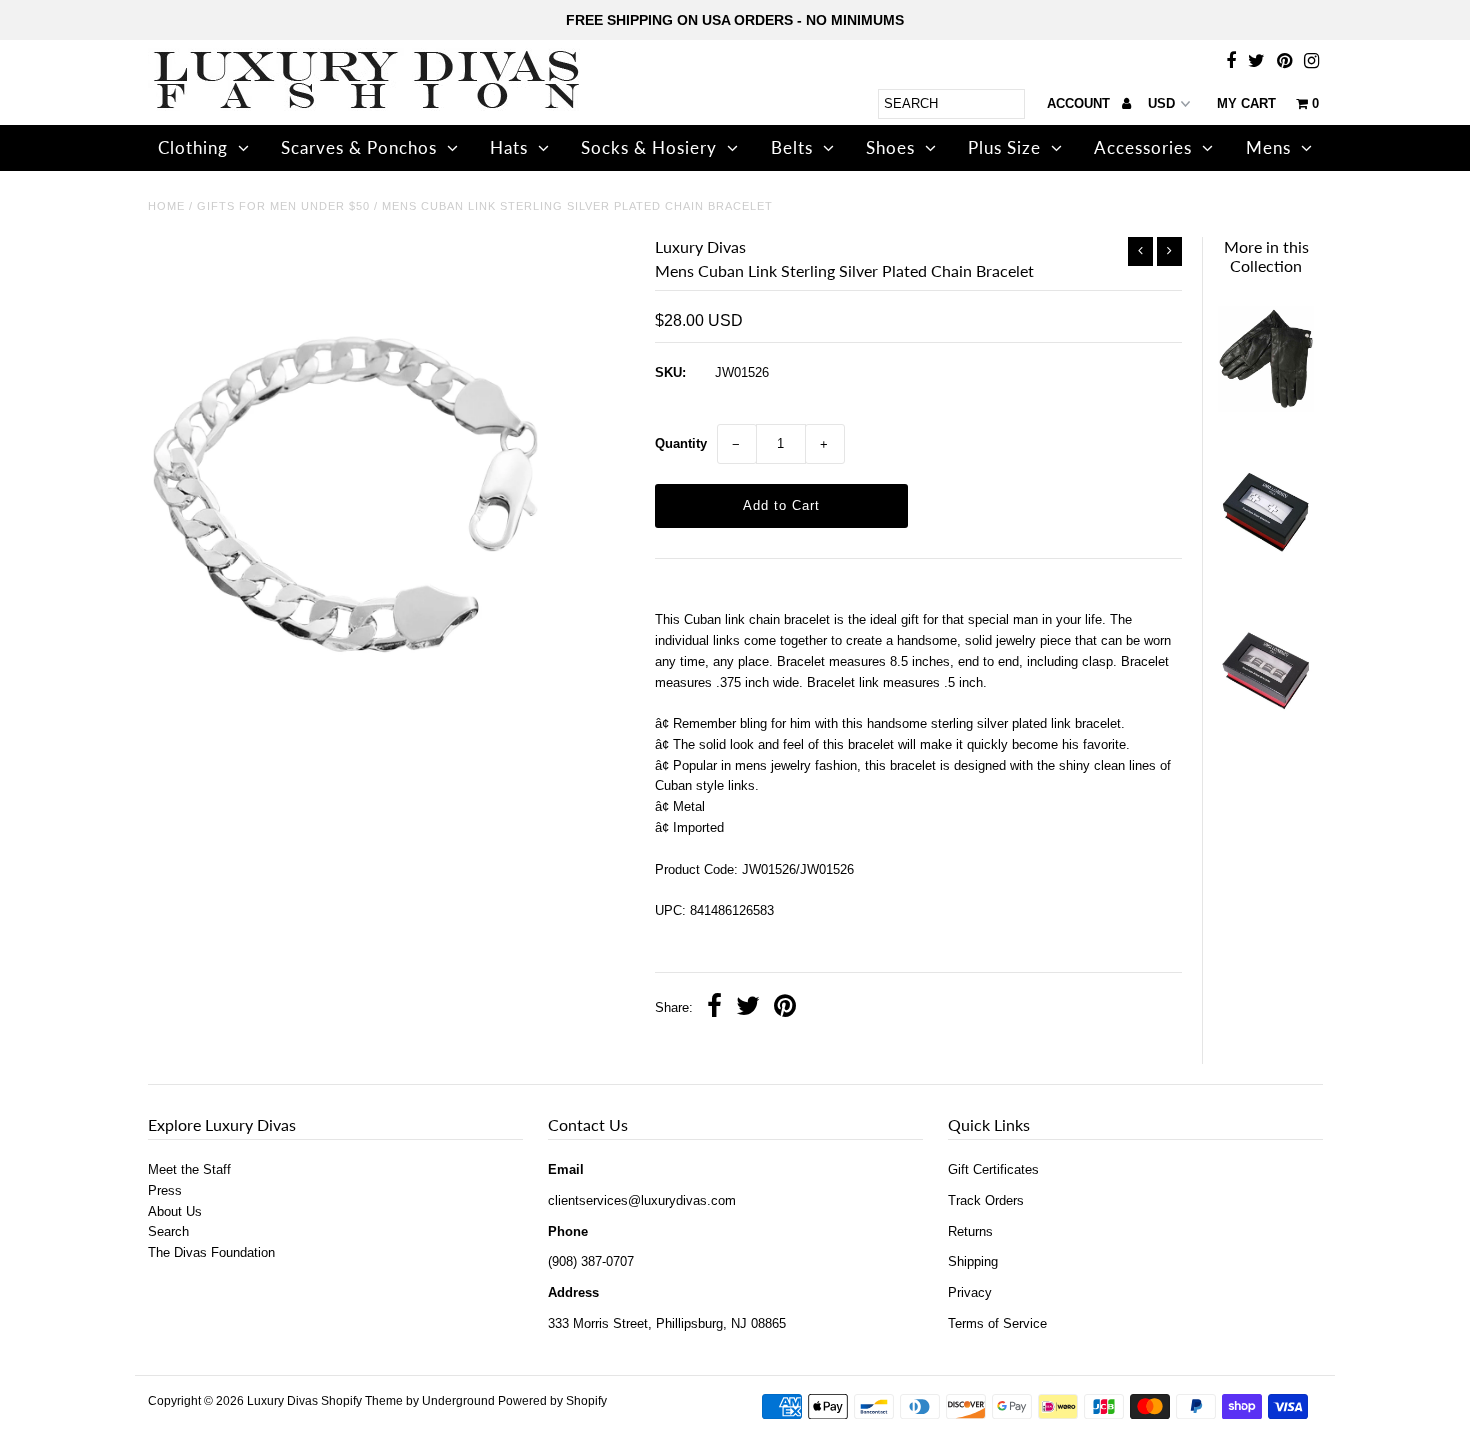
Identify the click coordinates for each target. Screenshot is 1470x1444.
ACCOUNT (1080, 103)
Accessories (1143, 147)
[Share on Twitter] (748, 1008)
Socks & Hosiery (649, 147)
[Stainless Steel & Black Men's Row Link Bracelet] (1266, 729)
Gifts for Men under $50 (283, 206)
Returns (970, 1231)
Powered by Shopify (552, 1401)
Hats (509, 147)
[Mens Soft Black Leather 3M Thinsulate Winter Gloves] (1266, 418)
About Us (175, 1211)
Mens (1268, 147)
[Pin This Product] (785, 1008)
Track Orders (986, 1200)
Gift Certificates (993, 1169)
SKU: (670, 372)
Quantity (681, 443)
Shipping (973, 1261)
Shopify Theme (362, 1401)
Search (168, 1231)
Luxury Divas (282, 1401)
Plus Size (1004, 147)
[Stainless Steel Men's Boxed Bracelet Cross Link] (1266, 574)
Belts (792, 147)
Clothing (193, 147)
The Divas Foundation (211, 1252)
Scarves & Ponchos (359, 147)
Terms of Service (997, 1323)
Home (166, 206)
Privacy (970, 1292)
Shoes (890, 147)
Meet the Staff (189, 1169)
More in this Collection (1266, 256)
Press (165, 1190)
